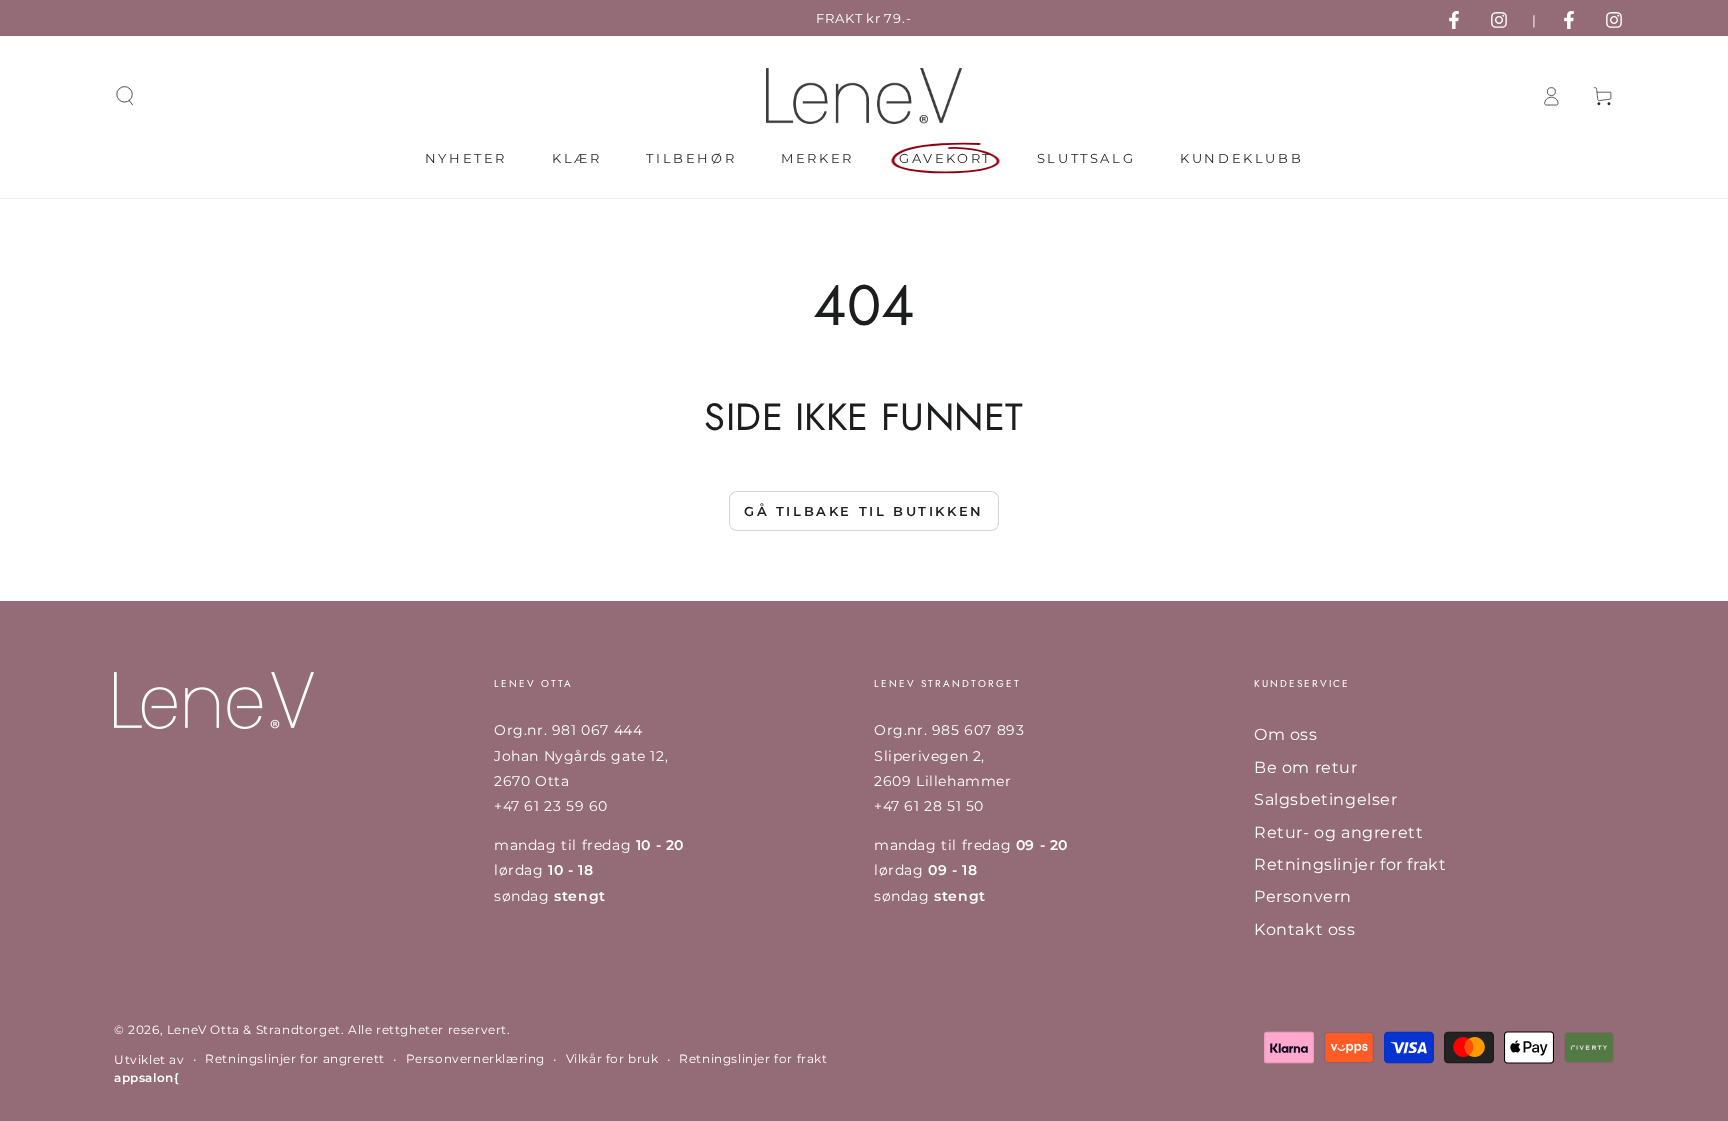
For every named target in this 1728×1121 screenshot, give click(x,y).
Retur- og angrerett (1338, 832)
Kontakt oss (1305, 929)
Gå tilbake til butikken (864, 511)
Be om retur (1306, 767)
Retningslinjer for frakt (1350, 864)
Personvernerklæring (475, 1058)
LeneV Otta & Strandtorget (254, 1029)
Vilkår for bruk (612, 1058)
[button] (125, 96)
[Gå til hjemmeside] (864, 96)
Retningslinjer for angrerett (295, 1058)
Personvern (1303, 896)
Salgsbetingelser (1326, 799)
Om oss (1286, 734)
